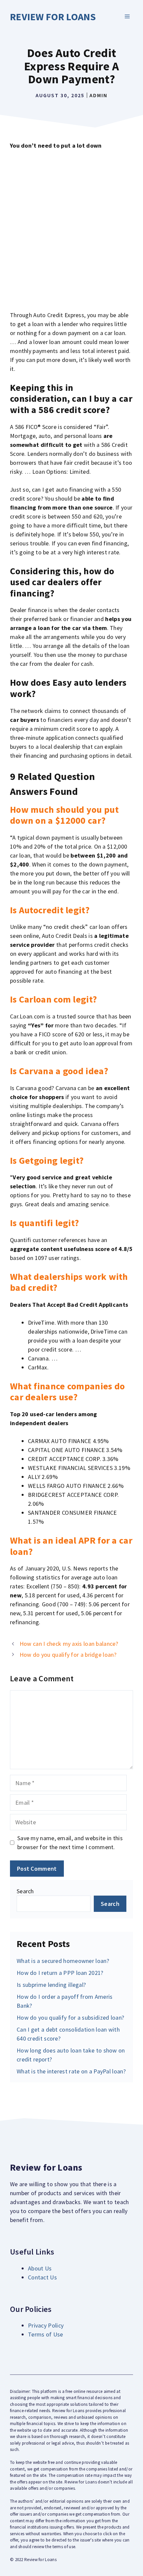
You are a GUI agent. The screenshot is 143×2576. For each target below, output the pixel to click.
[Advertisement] (71, 230)
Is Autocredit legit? (50, 910)
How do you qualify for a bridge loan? (68, 1655)
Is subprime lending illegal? (51, 1985)
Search (25, 1891)
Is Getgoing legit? (47, 1160)
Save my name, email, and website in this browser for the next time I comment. (70, 1843)
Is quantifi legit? (44, 1223)
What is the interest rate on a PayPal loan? (71, 2071)
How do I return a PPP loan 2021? (60, 1973)
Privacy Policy (46, 2325)
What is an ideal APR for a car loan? (71, 1546)
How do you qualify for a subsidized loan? (70, 2018)
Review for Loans (53, 17)
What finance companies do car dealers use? (68, 1392)
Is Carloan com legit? (53, 999)
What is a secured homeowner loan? (63, 1961)
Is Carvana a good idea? (59, 1071)
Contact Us (42, 2277)
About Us (40, 2268)
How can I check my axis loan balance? (69, 1644)
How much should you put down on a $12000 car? (64, 815)
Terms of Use (46, 2334)
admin (98, 95)
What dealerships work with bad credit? (69, 1282)
